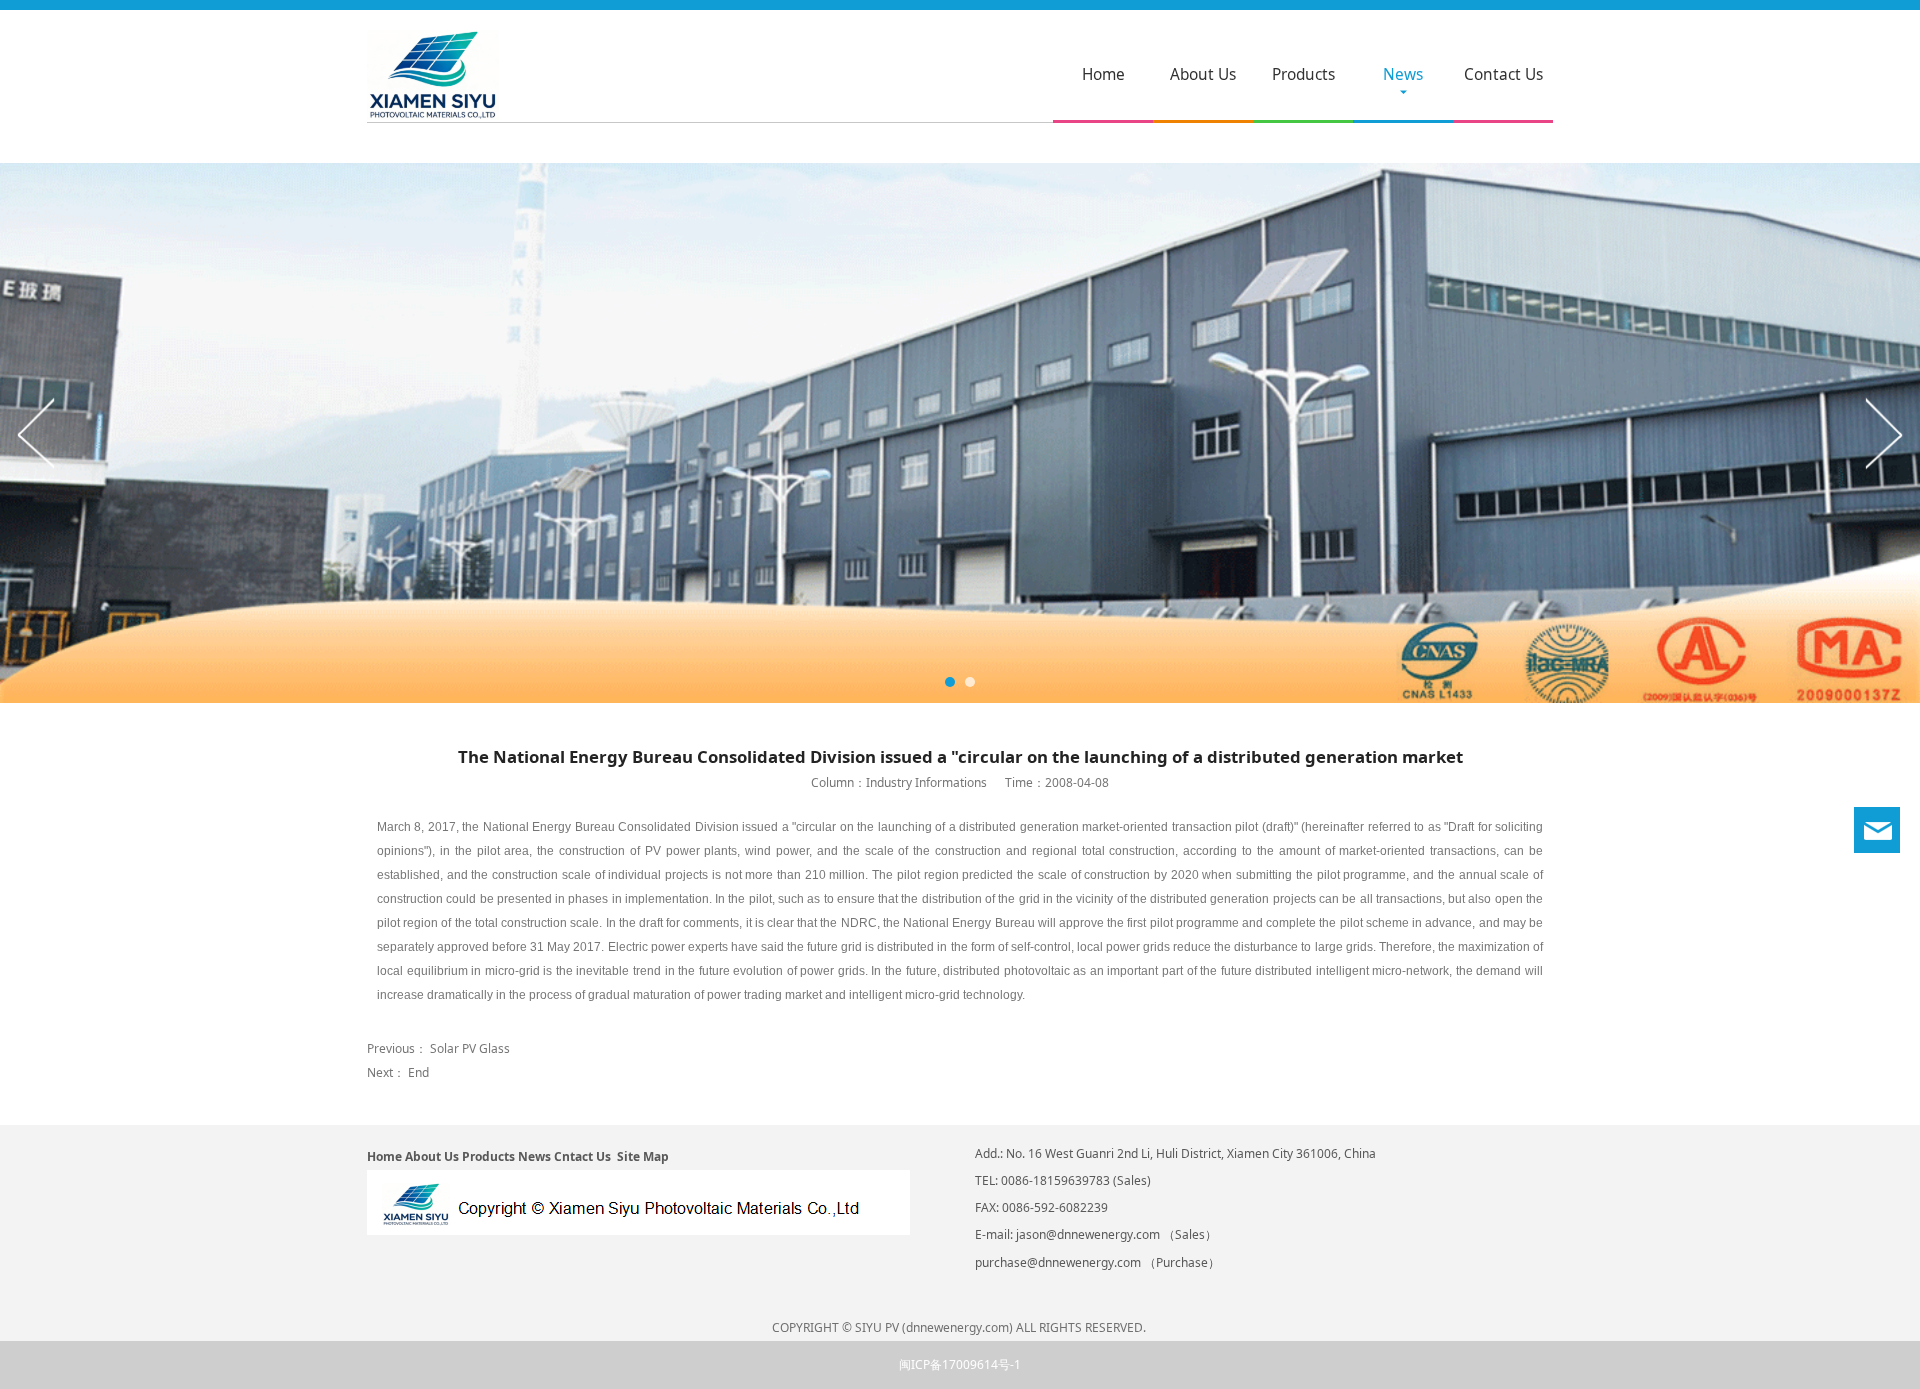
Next (1883, 433)
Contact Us (1503, 74)
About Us (1203, 74)
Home (1103, 74)
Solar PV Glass (470, 1048)
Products (1303, 74)
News (1403, 74)
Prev (37, 433)
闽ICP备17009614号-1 (960, 1364)
